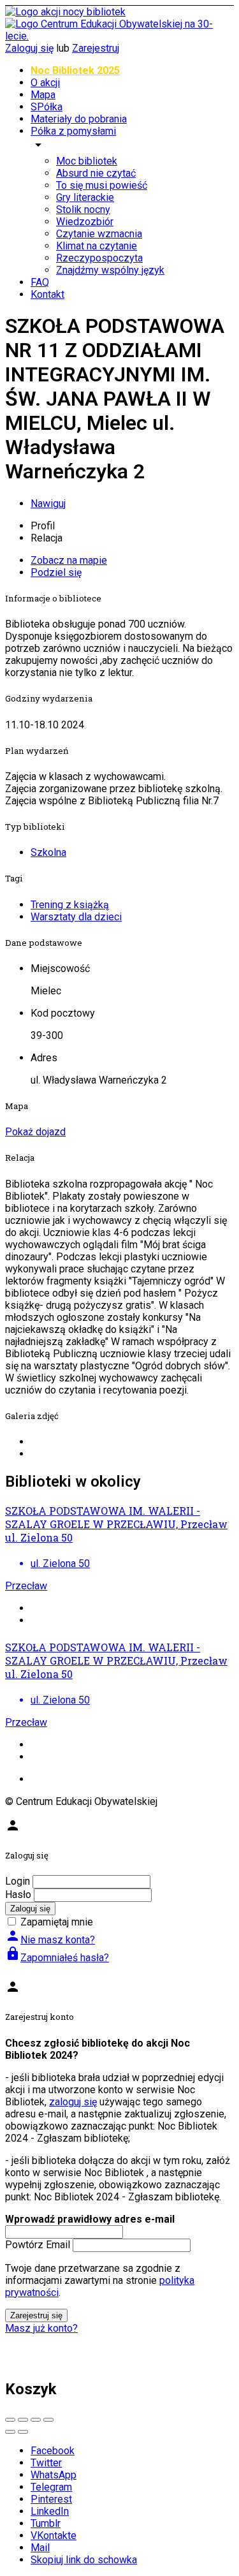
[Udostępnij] (23, 2420)
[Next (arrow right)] (23, 2432)
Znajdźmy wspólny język (110, 270)
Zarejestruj (96, 48)
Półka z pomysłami (73, 131)
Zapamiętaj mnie (57, 1922)
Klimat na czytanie (97, 246)
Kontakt (47, 294)
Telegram (51, 2487)
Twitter (46, 2463)
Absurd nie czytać (96, 173)
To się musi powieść (102, 185)
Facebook (53, 2451)
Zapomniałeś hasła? (57, 1958)
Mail (40, 2548)
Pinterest (51, 2499)
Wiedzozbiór (85, 222)
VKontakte (54, 2536)
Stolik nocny (83, 210)
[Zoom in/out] (48, 2420)
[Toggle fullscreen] (36, 2420)
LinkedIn (50, 2511)
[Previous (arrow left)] (10, 2432)
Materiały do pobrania (79, 119)
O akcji (45, 83)
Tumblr (46, 2523)
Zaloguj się (29, 48)
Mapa (43, 95)
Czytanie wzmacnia (99, 234)
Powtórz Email (38, 2245)
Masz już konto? (41, 2328)
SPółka (47, 107)
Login (18, 1881)
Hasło (18, 1895)
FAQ (40, 282)
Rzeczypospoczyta (99, 258)
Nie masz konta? (50, 1940)
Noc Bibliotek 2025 (75, 70)
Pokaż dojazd (35, 1132)
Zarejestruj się (36, 2315)
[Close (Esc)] (10, 2420)
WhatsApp (54, 2475)
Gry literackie (85, 197)
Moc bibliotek (87, 161)
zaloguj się (73, 2102)
